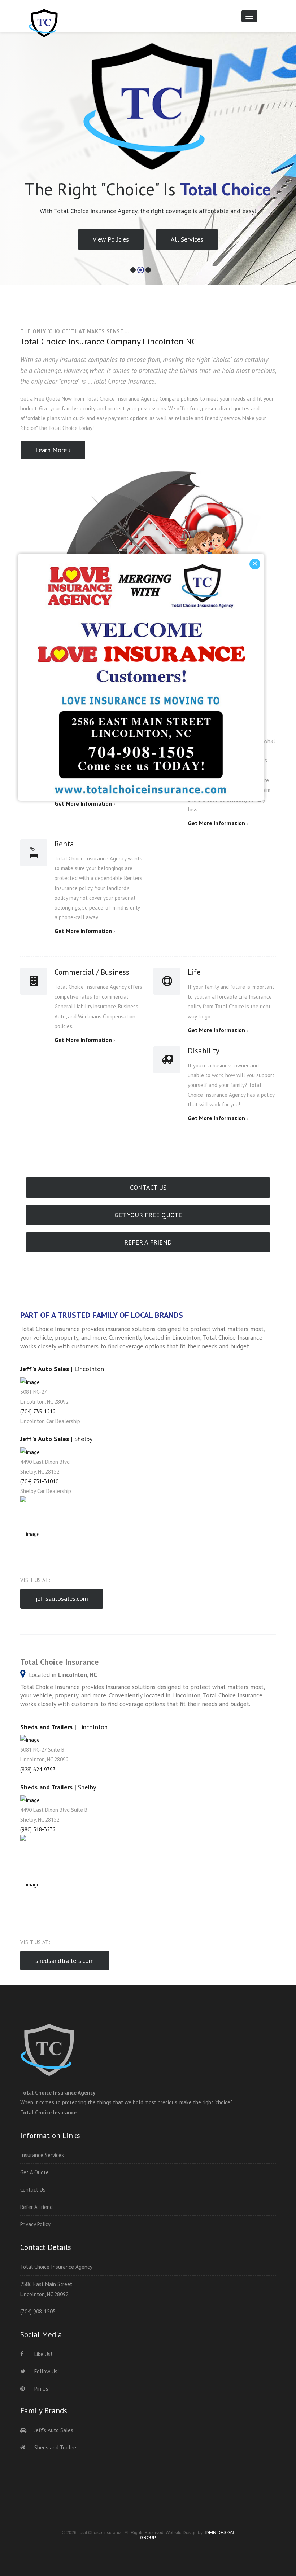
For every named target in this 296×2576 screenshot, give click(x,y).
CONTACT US (148, 1187)
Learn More (52, 450)
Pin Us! (41, 2389)
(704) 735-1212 (38, 1411)
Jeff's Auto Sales (53, 2430)
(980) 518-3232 (38, 1829)
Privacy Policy (35, 2224)
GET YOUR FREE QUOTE (148, 1215)
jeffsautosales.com (62, 1599)
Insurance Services (42, 2155)
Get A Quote (34, 2172)
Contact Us (33, 2190)
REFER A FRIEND (148, 1242)
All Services (187, 251)
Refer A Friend (36, 2207)
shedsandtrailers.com (65, 1961)
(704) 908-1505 (38, 2311)
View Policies (111, 251)
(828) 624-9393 (38, 1769)
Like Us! (42, 2354)
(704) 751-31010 (39, 1481)
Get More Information (216, 823)
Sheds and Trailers (55, 2447)
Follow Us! (46, 2371)
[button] (11, 178)
